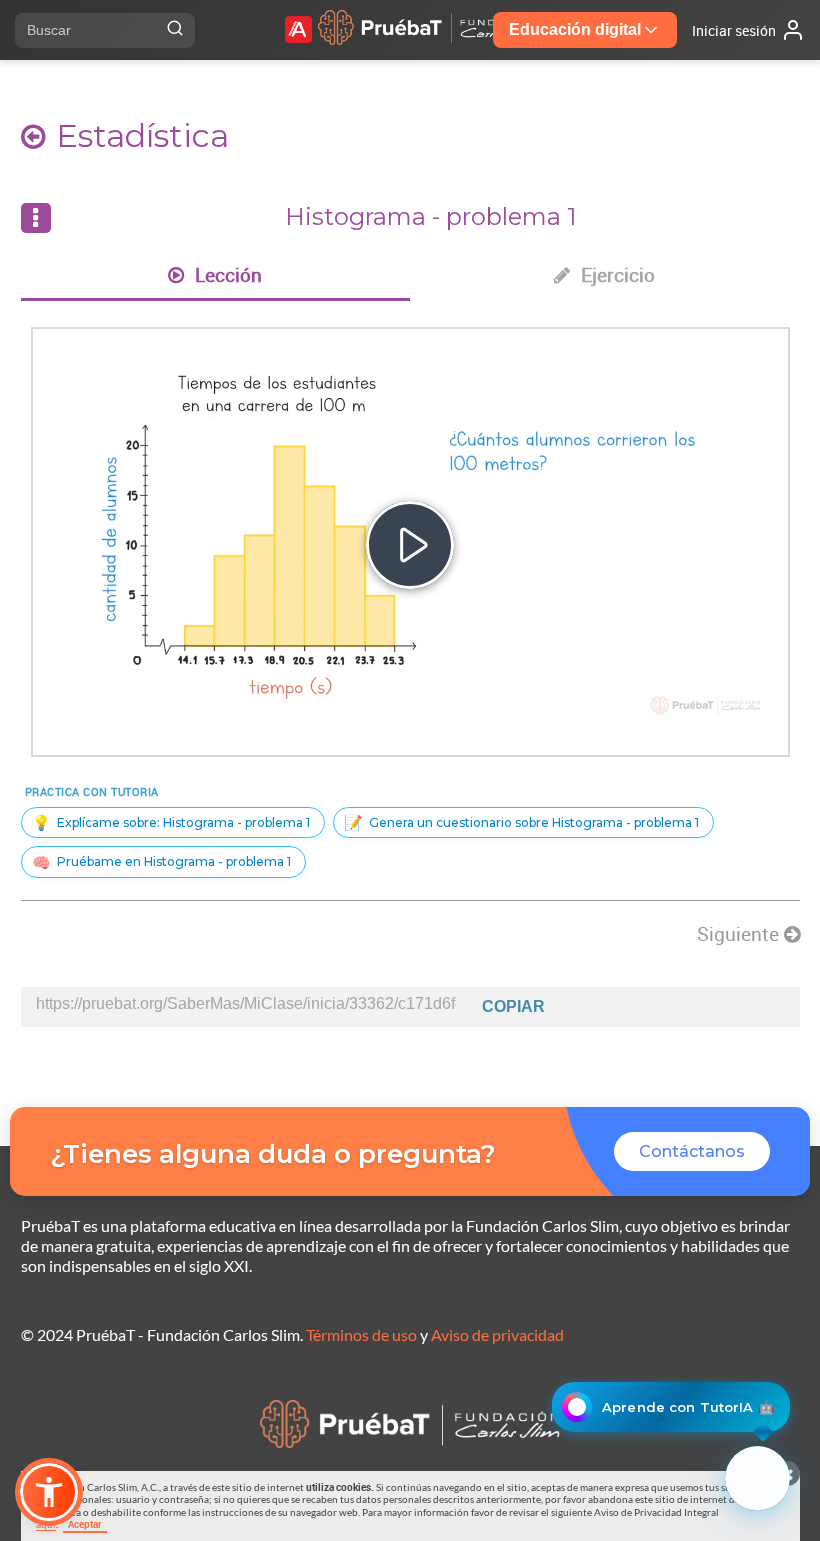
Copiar (513, 1006)
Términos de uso (361, 1334)
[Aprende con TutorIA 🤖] (757, 1478)
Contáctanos (692, 1151)
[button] (49, 1492)
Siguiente (740, 934)
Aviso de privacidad (497, 1334)
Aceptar (85, 1524)
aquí (46, 1524)
